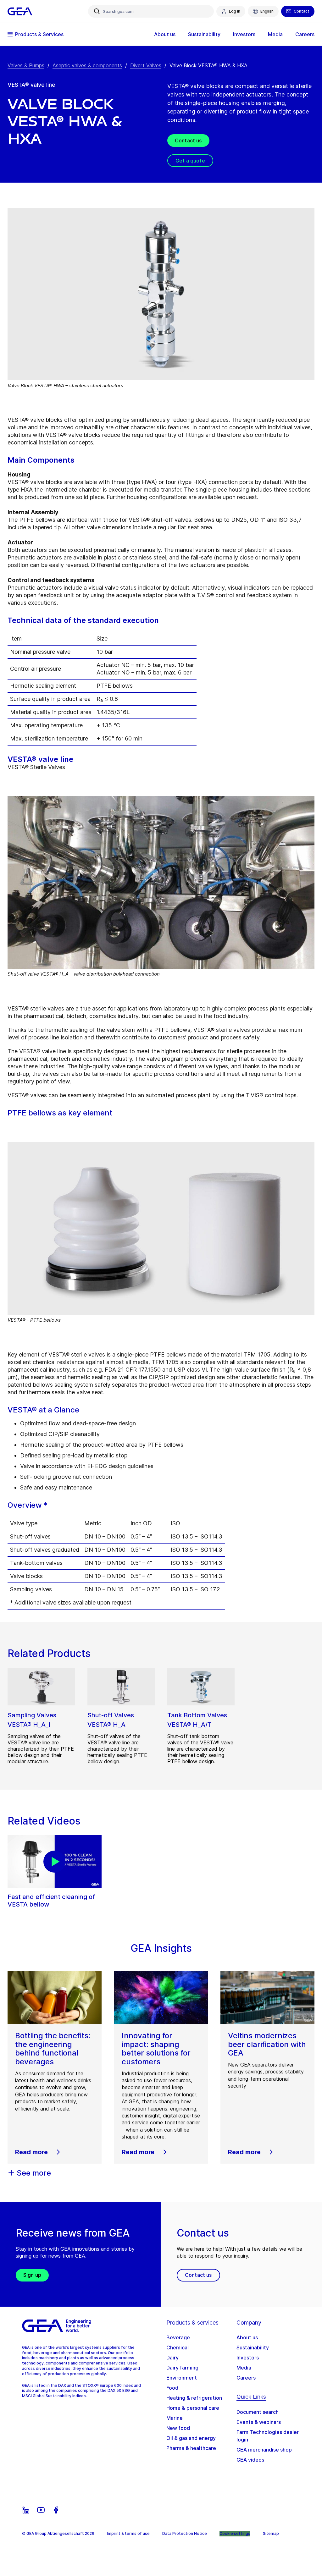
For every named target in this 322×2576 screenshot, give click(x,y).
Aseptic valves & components (87, 65)
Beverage (178, 2337)
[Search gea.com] (97, 11)
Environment (182, 2378)
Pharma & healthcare (191, 2448)
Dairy (172, 2358)
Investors (248, 2358)
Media (244, 2368)
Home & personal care (193, 2408)
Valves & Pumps (26, 65)
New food (178, 2428)
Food (172, 2388)
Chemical (178, 2348)
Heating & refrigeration (194, 2398)
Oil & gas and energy (191, 2438)
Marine (175, 2418)
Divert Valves (146, 65)
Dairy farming (182, 2368)
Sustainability (253, 2348)
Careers (246, 2378)
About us (247, 2337)
